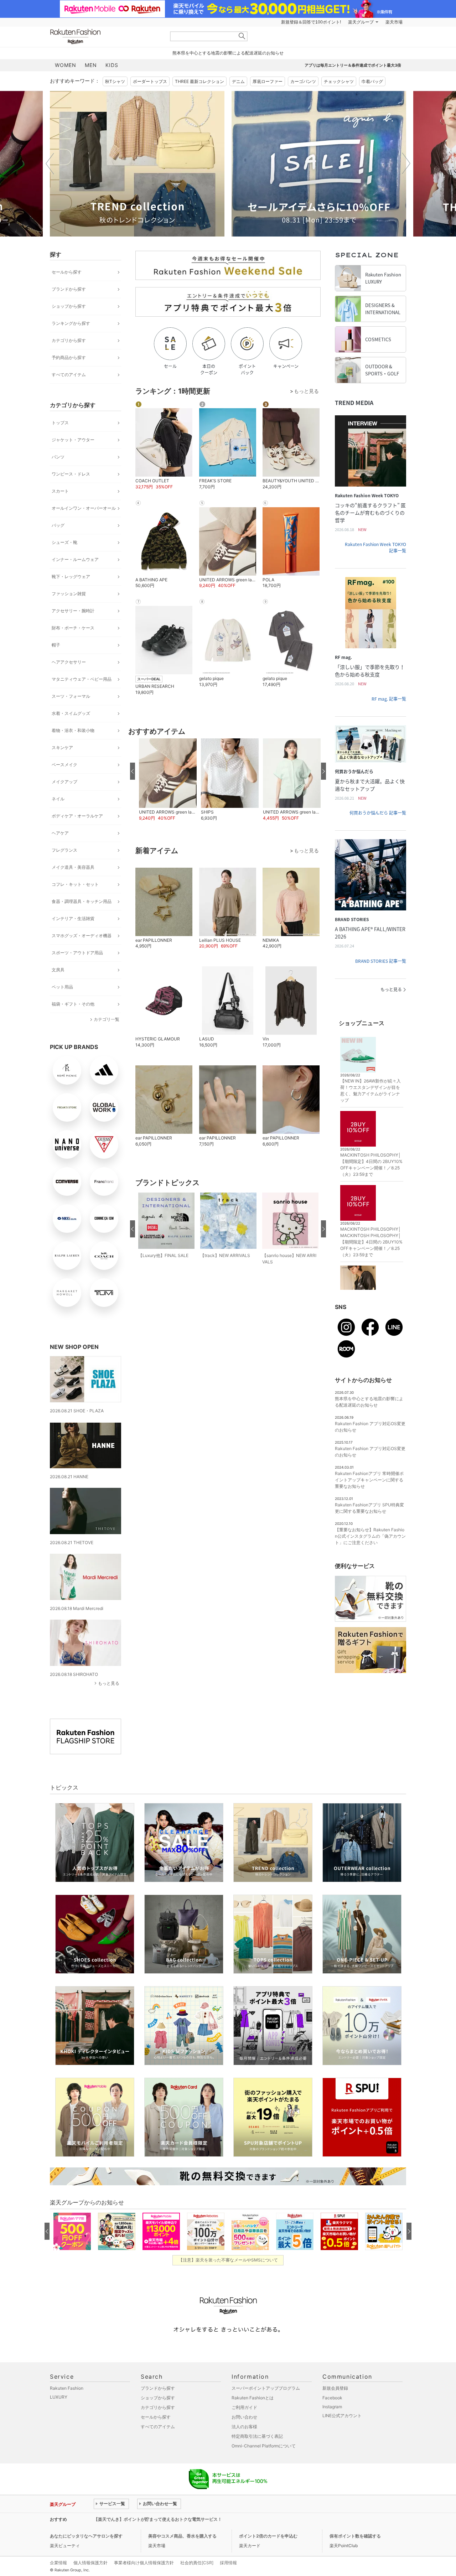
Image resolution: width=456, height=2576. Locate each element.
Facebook (332, 2398)
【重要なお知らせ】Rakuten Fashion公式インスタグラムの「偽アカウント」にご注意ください (370, 1536)
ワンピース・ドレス (71, 474)
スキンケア (62, 747)
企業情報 (58, 2563)
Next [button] (406, 163)
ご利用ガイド (244, 2407)
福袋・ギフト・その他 (73, 1004)
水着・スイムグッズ (71, 713)
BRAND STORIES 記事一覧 (381, 961)
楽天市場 (394, 22)
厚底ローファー (268, 81)
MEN (91, 65)
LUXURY (59, 2397)
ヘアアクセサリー (69, 662)
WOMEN (66, 65)
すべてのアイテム (69, 375)
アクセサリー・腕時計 (73, 611)
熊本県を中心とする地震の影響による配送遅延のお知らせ (228, 53)
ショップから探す (69, 306)
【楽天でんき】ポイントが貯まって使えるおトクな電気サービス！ (158, 2519)
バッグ (58, 525)
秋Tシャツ (115, 81)
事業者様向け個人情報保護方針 (144, 2563)
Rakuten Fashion (105, 37)
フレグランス (64, 850)
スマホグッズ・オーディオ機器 (82, 936)
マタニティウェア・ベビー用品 (82, 679)
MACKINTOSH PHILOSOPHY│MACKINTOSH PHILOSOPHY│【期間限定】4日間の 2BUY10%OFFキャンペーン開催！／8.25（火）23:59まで (371, 1242)
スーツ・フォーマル (71, 696)
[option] (137, 164)
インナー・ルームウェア (75, 559)
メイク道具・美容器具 (73, 867)
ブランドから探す (69, 289)
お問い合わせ (244, 2417)
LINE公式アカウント (342, 2416)
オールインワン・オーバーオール (84, 508)
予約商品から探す (69, 357)
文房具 (58, 970)
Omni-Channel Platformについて (264, 2446)
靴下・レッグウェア (71, 577)
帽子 (56, 645)
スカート (60, 491)
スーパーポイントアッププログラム (266, 2388)
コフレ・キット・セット (75, 884)
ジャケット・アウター (73, 440)
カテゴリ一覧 (107, 1019)
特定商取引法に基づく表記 (257, 2436)
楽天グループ (361, 22)
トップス (60, 423)
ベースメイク (64, 765)
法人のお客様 (244, 2427)
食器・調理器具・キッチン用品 (82, 901)
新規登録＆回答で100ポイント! (311, 22)
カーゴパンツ (303, 81)
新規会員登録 (335, 2388)
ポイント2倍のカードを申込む (268, 2536)
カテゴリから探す (69, 340)
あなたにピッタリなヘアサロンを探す (86, 2536)
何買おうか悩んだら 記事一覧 (378, 813)
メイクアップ (64, 782)
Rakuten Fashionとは (253, 2398)
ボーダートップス (150, 81)
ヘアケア (60, 833)
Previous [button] (50, 163)
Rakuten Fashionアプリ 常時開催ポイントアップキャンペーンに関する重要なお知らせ (369, 1480)
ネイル (58, 799)
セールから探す (67, 272)
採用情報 (228, 2563)
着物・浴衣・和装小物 (73, 730)
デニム (238, 81)
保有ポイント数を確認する (355, 2536)
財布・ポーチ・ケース (73, 628)
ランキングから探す (71, 323)
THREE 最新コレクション (199, 81)
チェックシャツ (339, 81)
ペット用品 (62, 987)
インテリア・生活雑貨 (73, 918)
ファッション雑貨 (69, 594)
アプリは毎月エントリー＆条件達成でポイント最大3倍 (353, 65)
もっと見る (109, 1683)
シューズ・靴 (64, 542)
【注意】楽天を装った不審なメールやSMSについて (228, 2260)
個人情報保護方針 (90, 2563)
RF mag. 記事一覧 (389, 699)
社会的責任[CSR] (197, 2563)
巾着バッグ (372, 81)
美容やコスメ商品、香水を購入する (182, 2536)
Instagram (332, 2407)
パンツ (58, 457)
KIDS (112, 65)
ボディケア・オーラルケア (77, 816)
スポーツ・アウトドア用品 (77, 953)
